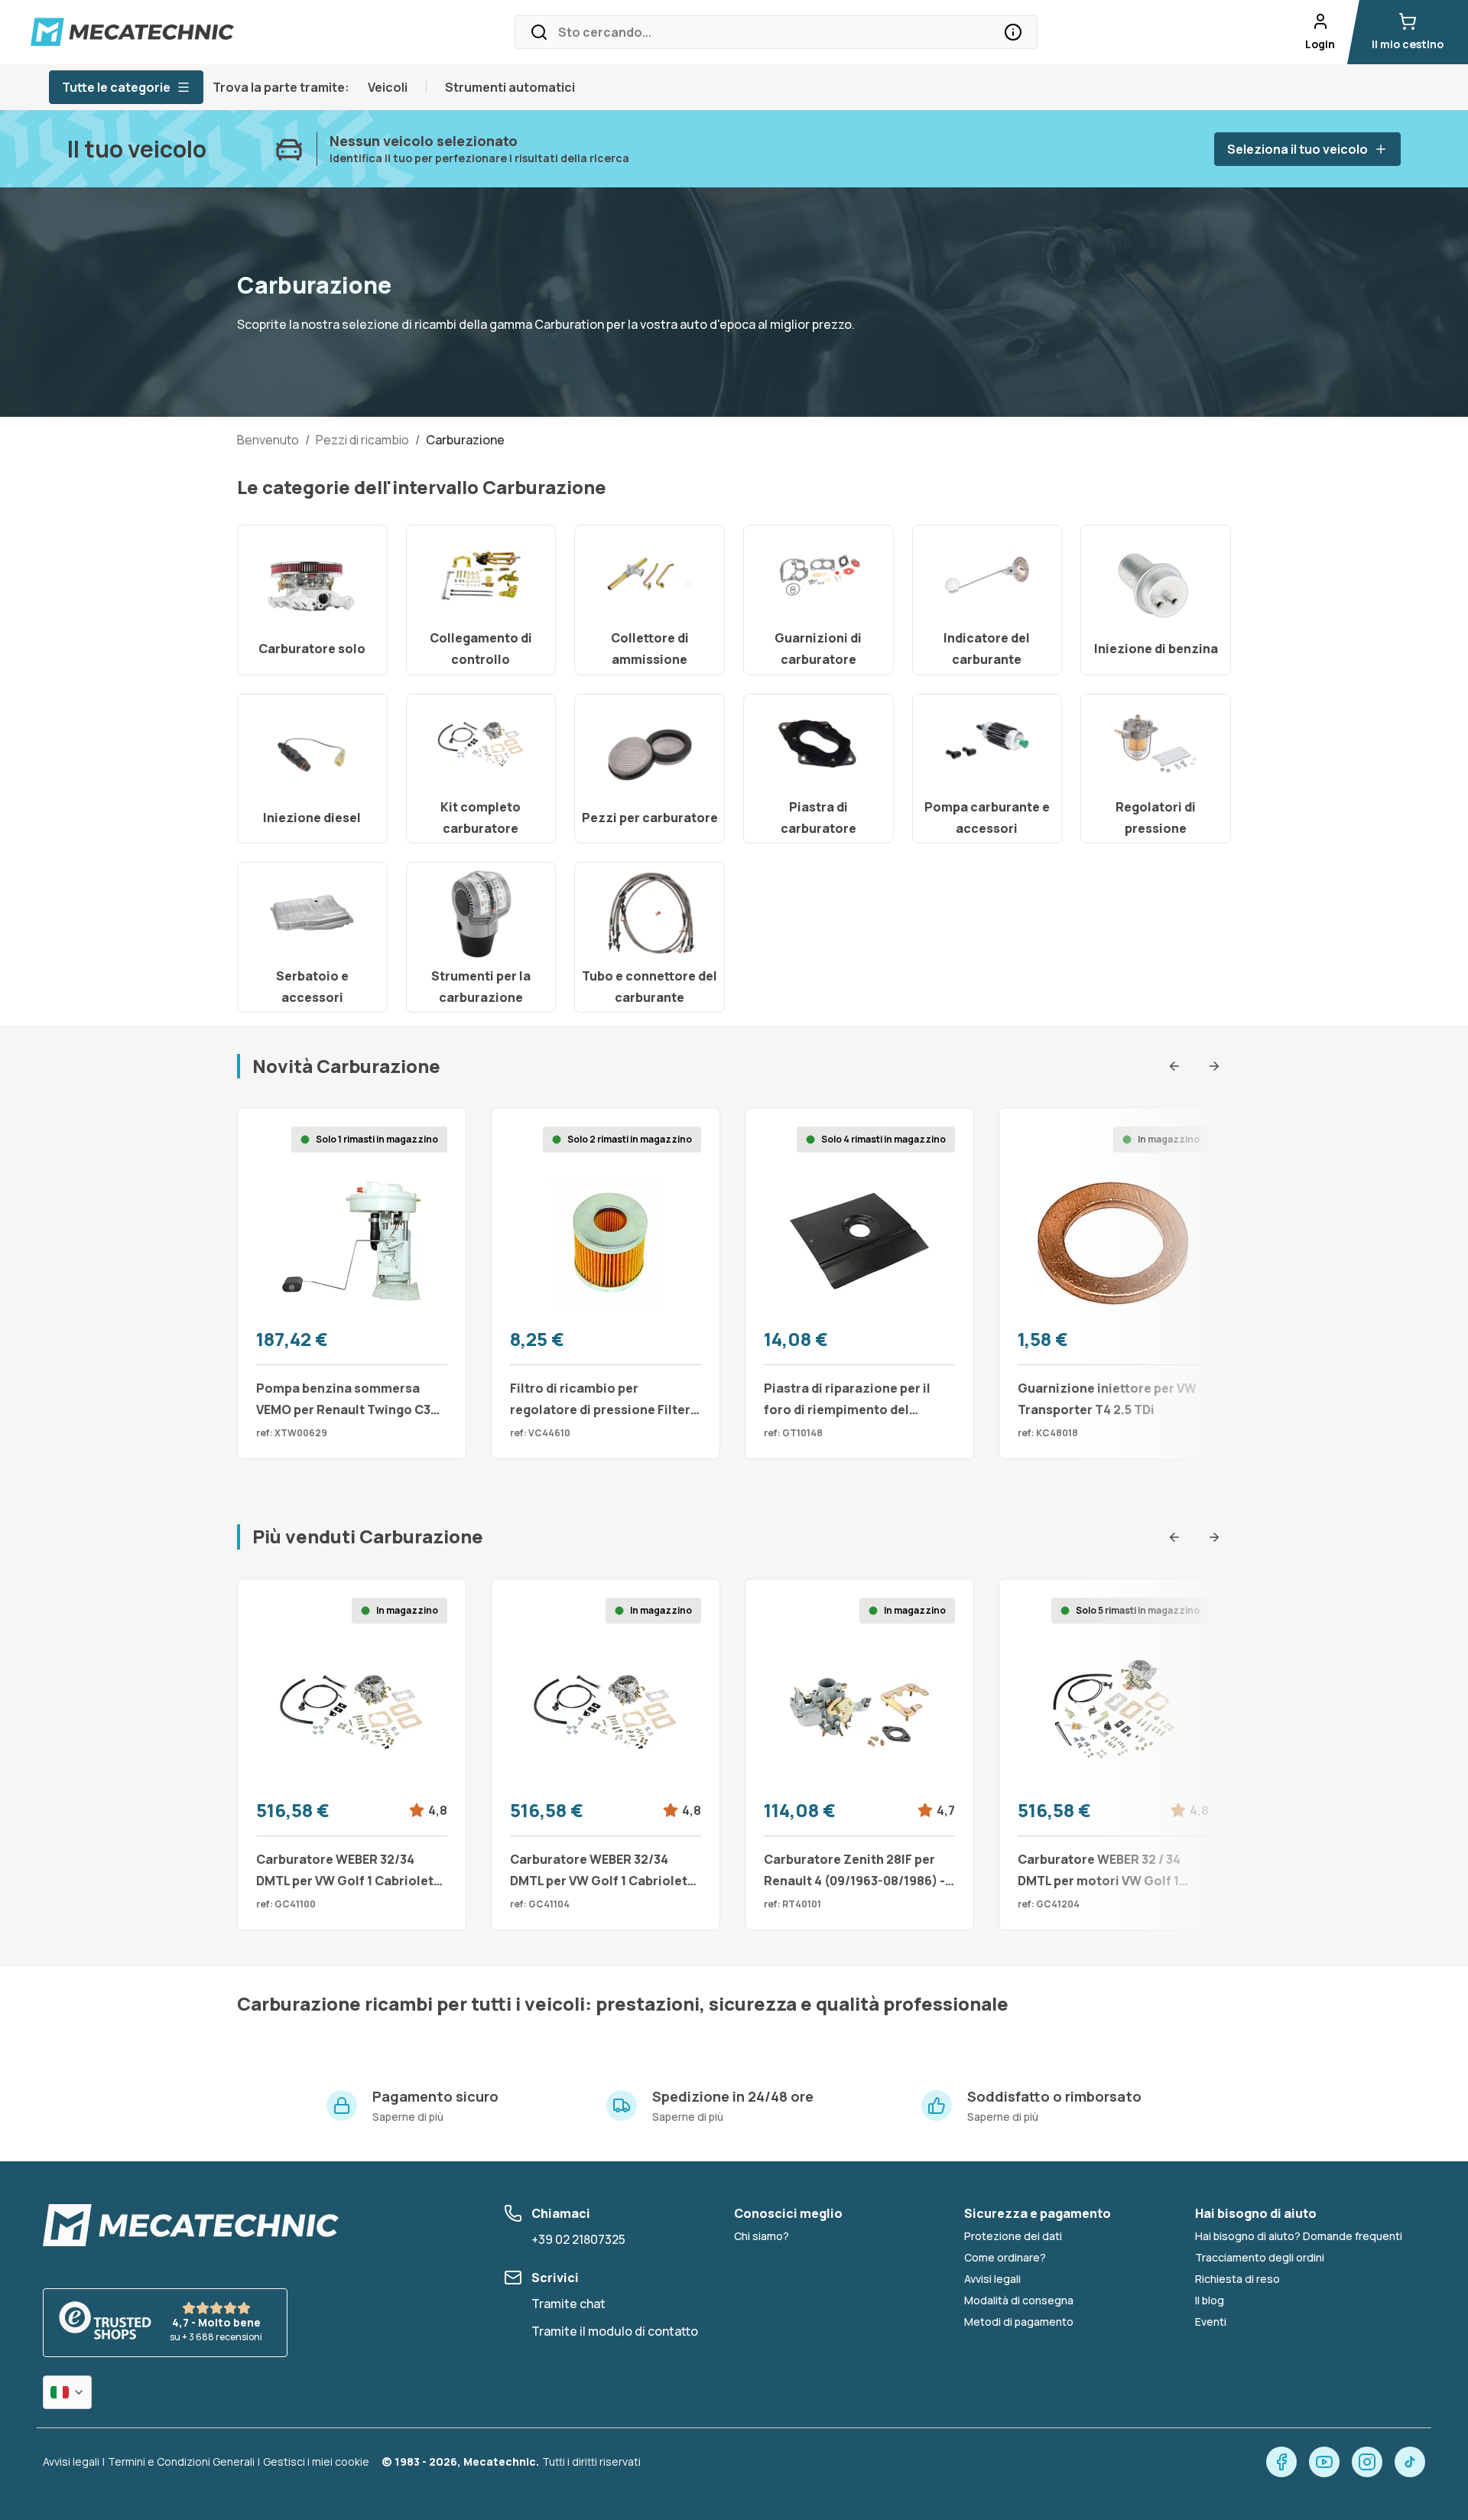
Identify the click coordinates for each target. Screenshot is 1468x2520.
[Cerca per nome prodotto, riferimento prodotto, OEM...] (1013, 32)
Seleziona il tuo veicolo (1297, 149)
